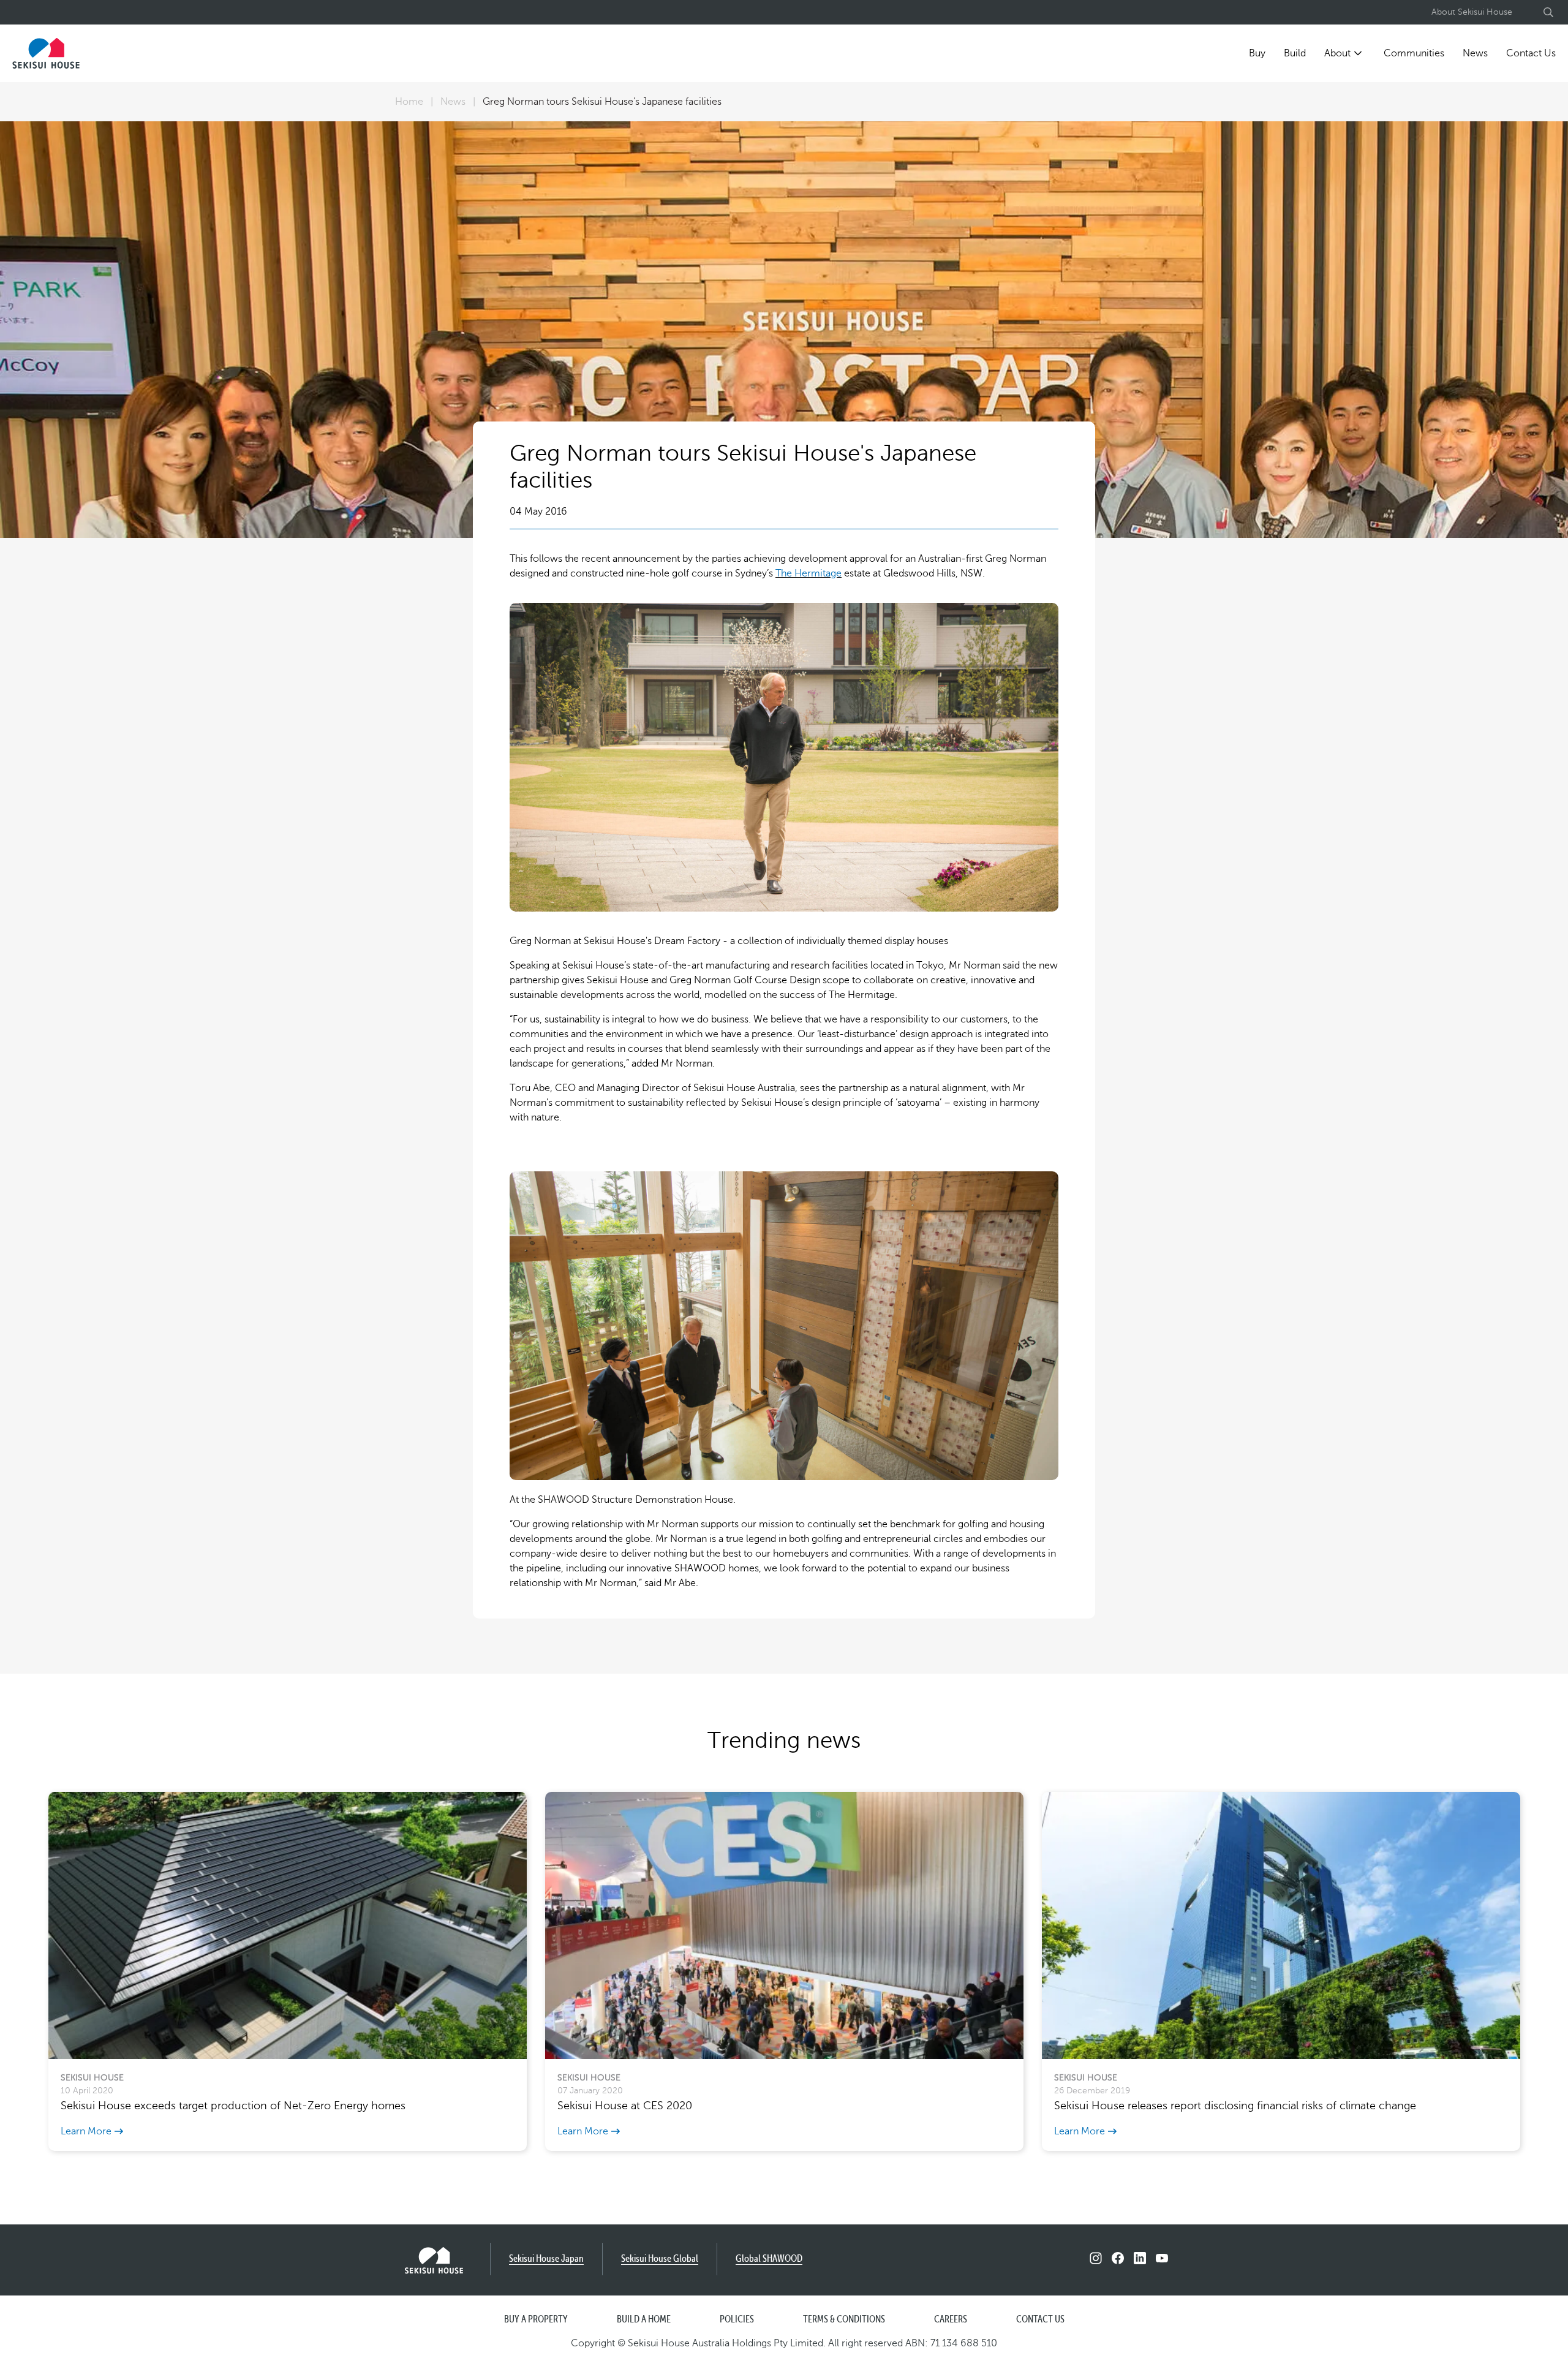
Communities (1414, 53)
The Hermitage (809, 573)
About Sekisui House (1472, 12)
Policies (737, 2320)
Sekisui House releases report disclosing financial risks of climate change (1235, 2106)
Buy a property (536, 2320)
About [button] (1337, 53)
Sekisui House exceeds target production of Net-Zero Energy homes (233, 2106)
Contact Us (1531, 53)
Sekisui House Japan (546, 2259)
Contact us (1040, 2320)
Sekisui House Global (660, 2259)
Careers (951, 2320)
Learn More (86, 2131)
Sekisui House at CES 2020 (625, 2106)
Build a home (644, 2320)
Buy (1257, 53)
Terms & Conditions (844, 2320)
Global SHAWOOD (769, 2259)
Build (1295, 53)
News (1475, 53)
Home (409, 102)
